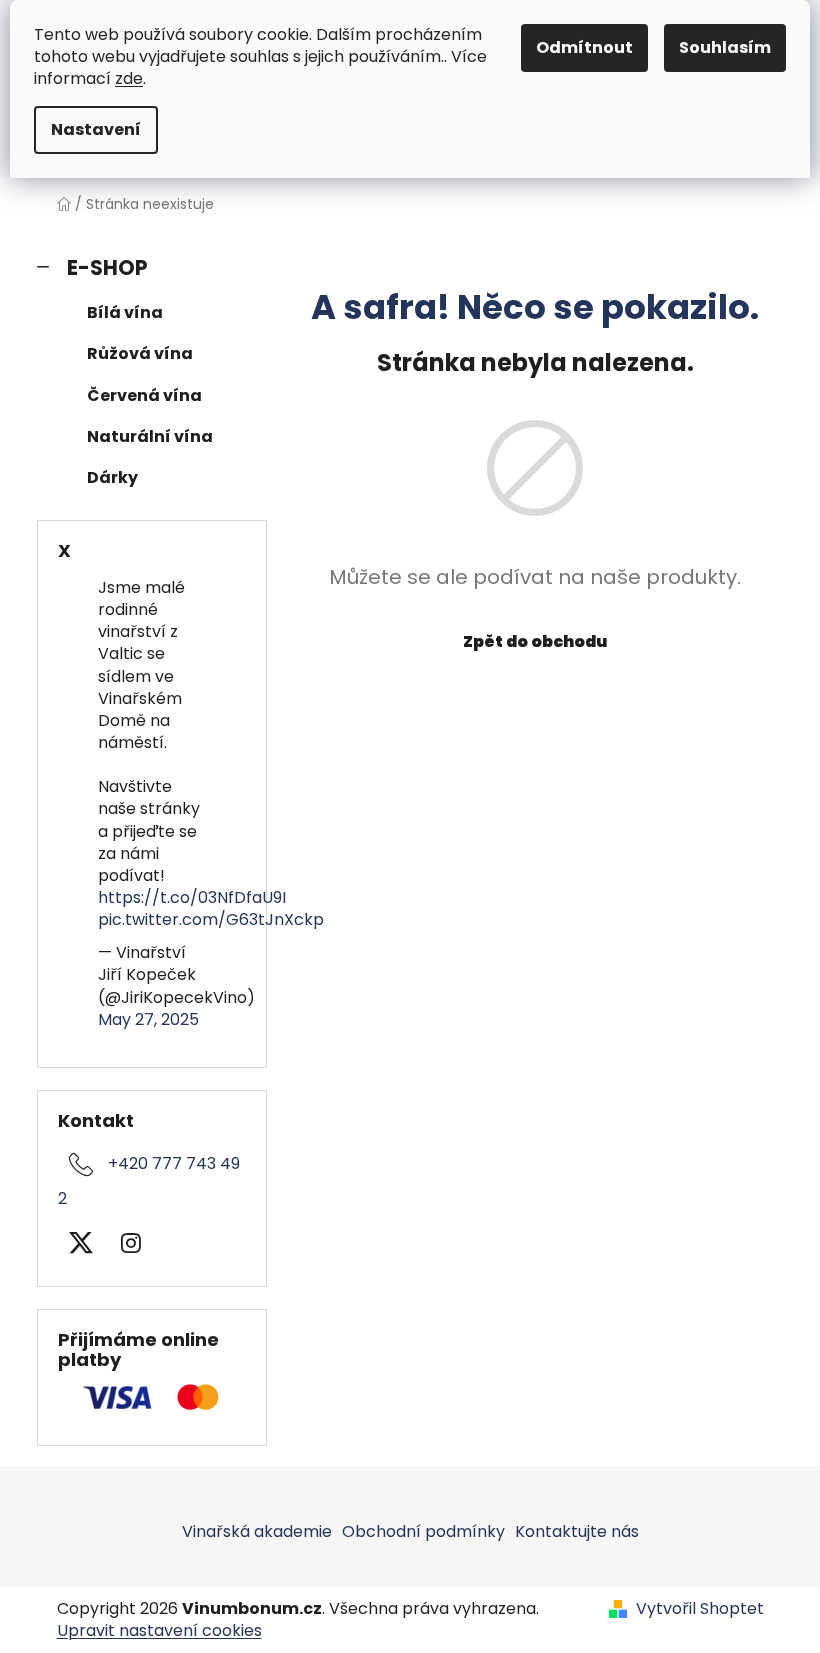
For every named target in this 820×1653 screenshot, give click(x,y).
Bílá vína (125, 312)
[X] (81, 1243)
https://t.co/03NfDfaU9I (192, 897)
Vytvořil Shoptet (700, 1609)
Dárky (112, 477)
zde (129, 78)
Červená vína (144, 395)
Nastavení (96, 129)
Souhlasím (725, 47)
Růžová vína (140, 353)
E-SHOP (107, 267)
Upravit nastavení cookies (159, 1630)
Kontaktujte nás (577, 1531)
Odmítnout (584, 47)
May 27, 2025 (148, 1019)
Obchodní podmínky (423, 1531)
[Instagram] (131, 1243)
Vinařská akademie (257, 1531)
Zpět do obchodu (535, 641)
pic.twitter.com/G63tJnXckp (211, 919)
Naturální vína (150, 436)
